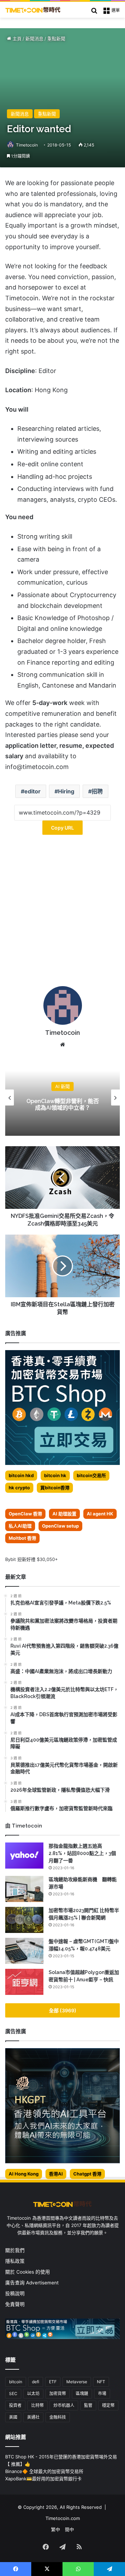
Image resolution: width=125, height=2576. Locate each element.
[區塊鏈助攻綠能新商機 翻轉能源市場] (24, 1889)
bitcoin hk (55, 1475)
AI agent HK (100, 1514)
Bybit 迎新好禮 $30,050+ (32, 1559)
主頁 (16, 39)
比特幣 (37, 2405)
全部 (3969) (63, 2010)
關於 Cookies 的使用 (28, 2272)
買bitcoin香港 (55, 1488)
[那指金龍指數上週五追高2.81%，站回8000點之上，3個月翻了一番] (24, 1856)
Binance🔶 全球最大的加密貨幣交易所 (44, 2471)
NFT (101, 2382)
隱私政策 (15, 2261)
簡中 (69, 2529)
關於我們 (15, 2250)
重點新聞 (56, 39)
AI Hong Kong (24, 2174)
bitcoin (16, 2382)
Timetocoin (27, 145)
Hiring (66, 791)
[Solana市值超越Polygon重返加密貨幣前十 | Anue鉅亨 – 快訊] (24, 1982)
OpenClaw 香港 (25, 1514)
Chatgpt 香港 (87, 2174)
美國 (13, 2417)
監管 (88, 2405)
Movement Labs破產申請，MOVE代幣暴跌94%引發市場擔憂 (63, 1105)
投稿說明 (15, 2293)
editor (32, 791)
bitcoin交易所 (91, 1475)
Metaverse (77, 2382)
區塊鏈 (82, 2393)
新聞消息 (34, 39)
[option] (62, 1097)
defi (36, 2382)
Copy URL (62, 828)
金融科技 (58, 2417)
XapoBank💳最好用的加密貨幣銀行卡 (43, 2479)
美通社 (33, 2417)
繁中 (56, 2529)
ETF (53, 2382)
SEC (13, 2393)
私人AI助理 (20, 1526)
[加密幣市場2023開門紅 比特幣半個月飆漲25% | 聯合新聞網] (24, 1920)
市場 (102, 2393)
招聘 (97, 791)
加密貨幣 (58, 2393)
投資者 (15, 2405)
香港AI (56, 2174)
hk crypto (19, 1488)
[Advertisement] (62, 913)
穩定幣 (108, 2405)
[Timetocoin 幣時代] (33, 10)
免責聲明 (15, 2304)
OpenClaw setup (60, 1526)
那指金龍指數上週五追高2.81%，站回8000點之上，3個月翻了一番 (82, 1853)
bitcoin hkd (21, 1475)
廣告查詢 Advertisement (33, 2283)
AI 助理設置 (64, 1514)
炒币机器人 (64, 2405)
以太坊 (33, 2393)
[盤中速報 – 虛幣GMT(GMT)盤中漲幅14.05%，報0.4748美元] (24, 1951)
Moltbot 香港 (22, 1538)
